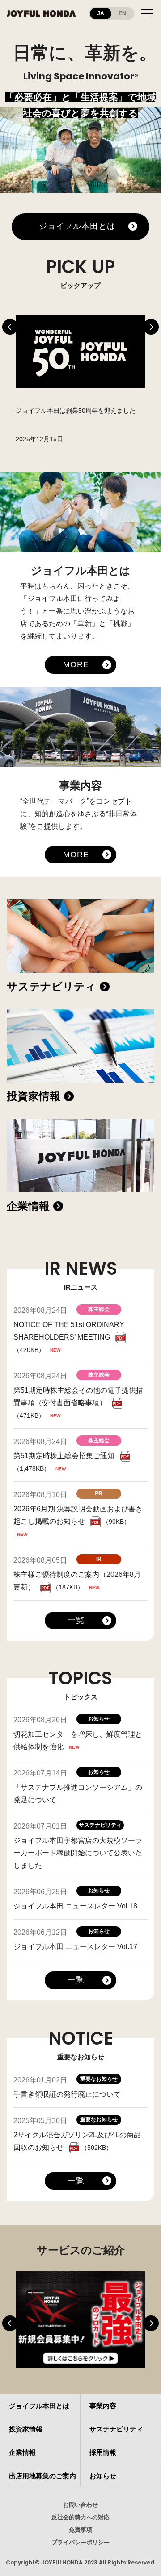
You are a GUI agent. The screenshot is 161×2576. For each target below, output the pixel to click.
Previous (10, 327)
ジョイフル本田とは (77, 226)
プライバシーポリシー (80, 2542)
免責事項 (80, 2530)
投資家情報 (34, 1096)
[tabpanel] (80, 381)
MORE (76, 664)
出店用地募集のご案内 (42, 2476)
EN (122, 13)
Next (151, 327)
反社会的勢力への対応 (80, 2517)
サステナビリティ (51, 986)
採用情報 (103, 2452)
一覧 (76, 1620)
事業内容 (103, 2406)
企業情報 (28, 1206)
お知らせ (103, 2476)
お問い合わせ (80, 2505)
